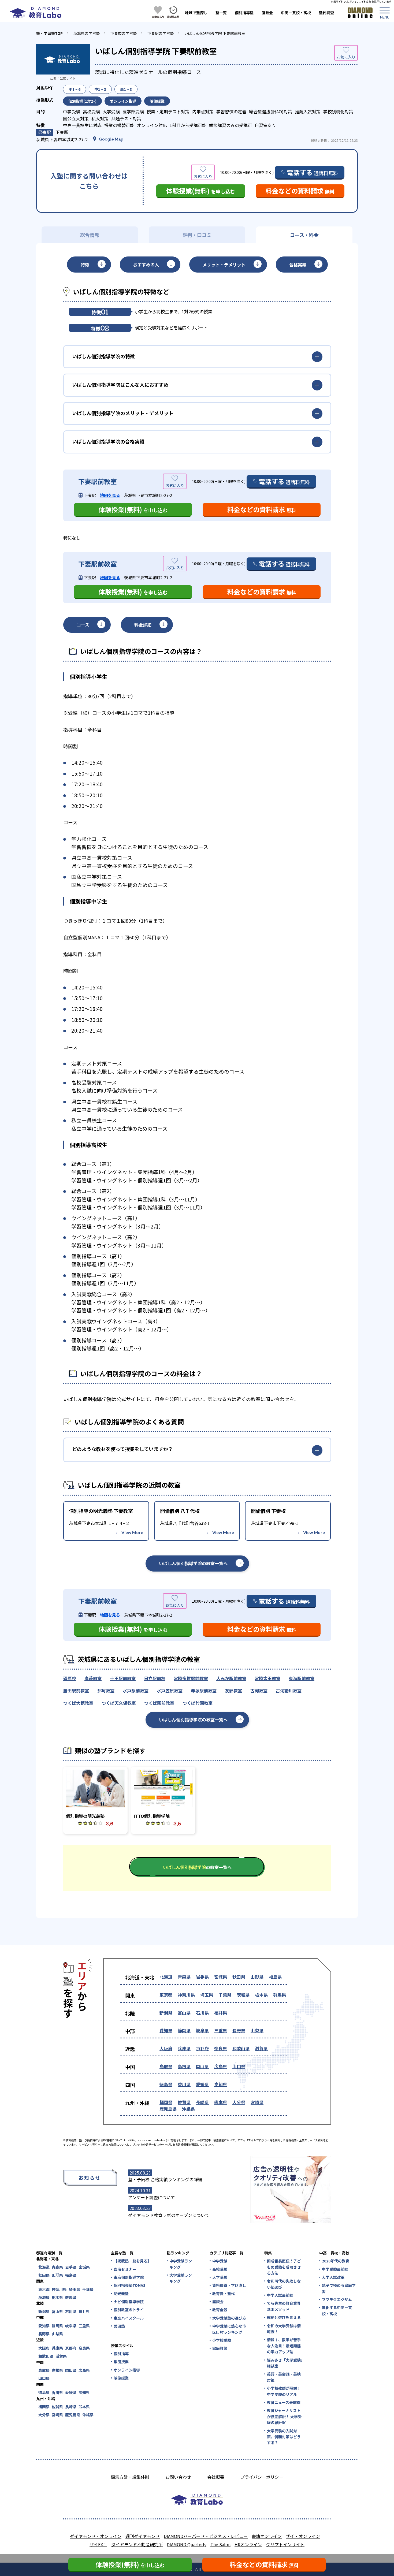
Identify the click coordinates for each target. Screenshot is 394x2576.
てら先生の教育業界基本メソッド (284, 2306)
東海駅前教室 (302, 1678)
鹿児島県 (168, 2109)
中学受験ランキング (181, 2264)
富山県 (184, 2013)
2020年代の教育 (336, 2261)
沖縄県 (188, 2109)
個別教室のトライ (129, 2310)
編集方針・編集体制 (130, 2477)
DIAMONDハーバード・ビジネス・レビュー (206, 2536)
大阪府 (166, 2048)
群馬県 (280, 1995)
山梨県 (257, 2030)
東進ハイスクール (129, 2318)
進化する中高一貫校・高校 (337, 2310)
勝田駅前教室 (76, 1691)
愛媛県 (202, 2084)
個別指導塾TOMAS (130, 2285)
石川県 (202, 2013)
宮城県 (221, 1977)
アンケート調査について (152, 2197)
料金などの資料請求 (300, 191)
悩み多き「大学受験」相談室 (285, 2363)
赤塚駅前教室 (204, 1691)
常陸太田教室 (267, 1678)
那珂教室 (106, 1691)
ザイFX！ (98, 2544)
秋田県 (239, 1977)
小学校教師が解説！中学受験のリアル (284, 2391)
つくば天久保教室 (119, 1703)
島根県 (184, 2066)
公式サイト (68, 78)
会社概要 (216, 2477)
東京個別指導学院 (129, 2277)
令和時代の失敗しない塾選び (284, 2284)
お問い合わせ (178, 2477)
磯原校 (70, 1678)
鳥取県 (166, 2066)
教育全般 (220, 2310)
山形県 (257, 1977)
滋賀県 (261, 2048)
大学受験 (220, 2277)
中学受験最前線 (335, 2269)
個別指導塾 (244, 13)
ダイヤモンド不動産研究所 (137, 2544)
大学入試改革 (333, 2277)
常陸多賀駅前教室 (191, 1678)
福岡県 (166, 2102)
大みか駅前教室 (231, 1678)
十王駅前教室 (123, 1678)
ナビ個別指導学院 (129, 2302)
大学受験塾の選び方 (229, 2318)
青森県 (184, 1977)
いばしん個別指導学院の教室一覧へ (193, 1563)
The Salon (220, 2544)
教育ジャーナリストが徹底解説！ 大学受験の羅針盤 (284, 2416)
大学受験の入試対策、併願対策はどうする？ (284, 2437)
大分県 (239, 2102)
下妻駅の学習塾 (161, 33)
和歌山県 (241, 2048)
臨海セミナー (125, 2269)
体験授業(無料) (201, 191)
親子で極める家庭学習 (339, 2288)
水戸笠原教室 (170, 1691)
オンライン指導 (127, 2370)
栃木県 (261, 1995)
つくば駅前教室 (159, 1703)
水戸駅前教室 (136, 1691)
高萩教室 (93, 1678)
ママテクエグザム (337, 2299)
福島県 (275, 1977)
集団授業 (121, 2362)
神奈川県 (186, 1995)
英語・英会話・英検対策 (284, 2377)
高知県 (221, 2084)
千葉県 (225, 1995)
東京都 (166, 1995)
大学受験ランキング (181, 2278)
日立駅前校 (155, 1678)
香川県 (184, 2084)
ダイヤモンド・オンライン (96, 2536)
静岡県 (184, 2030)
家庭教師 (220, 2348)
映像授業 (121, 2378)
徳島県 (166, 2084)
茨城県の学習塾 (87, 33)
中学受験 (220, 2261)
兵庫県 (184, 2048)
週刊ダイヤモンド (143, 2536)
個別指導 (121, 2354)
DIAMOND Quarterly (187, 2544)
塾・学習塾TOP (49, 33)
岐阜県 (202, 2030)
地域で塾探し (196, 13)
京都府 (202, 2048)
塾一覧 (221, 13)
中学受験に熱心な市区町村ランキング (229, 2329)
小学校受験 (222, 2340)
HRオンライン (248, 2544)
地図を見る (110, 495)
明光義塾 (121, 2294)
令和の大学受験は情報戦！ (284, 2329)
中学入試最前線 (280, 2295)
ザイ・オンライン (303, 2536)
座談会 (267, 13)
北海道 (166, 1977)
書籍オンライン (267, 2536)
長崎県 (202, 2102)
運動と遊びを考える (284, 2317)
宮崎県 (257, 2102)
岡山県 (202, 2066)
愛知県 (166, 2030)
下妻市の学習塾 (124, 33)
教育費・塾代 (224, 2294)
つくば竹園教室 (198, 1703)
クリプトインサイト (285, 2544)
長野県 (239, 2030)
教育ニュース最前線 (284, 2402)
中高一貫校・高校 (296, 13)
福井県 (221, 2013)
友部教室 (233, 1691)
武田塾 (119, 2326)
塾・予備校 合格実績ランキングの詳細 (165, 2179)
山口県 (239, 2066)
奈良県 (221, 2048)
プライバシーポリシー (262, 2477)
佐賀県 (184, 2102)
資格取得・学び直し (229, 2285)
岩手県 (202, 1977)
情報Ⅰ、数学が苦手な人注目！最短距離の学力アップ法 (284, 2346)
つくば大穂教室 (78, 1703)
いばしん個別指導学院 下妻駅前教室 (215, 33)
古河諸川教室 (289, 1691)
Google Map (111, 139)
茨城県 (243, 1995)
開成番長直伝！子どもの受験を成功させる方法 (284, 2267)
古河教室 (259, 1691)
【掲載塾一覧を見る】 (132, 2261)
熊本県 (221, 2102)
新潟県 (166, 2013)
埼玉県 (207, 1995)
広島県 (221, 2066)
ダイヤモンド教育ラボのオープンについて (169, 2215)
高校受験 (220, 2269)
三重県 (221, 2030)
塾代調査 (326, 13)
